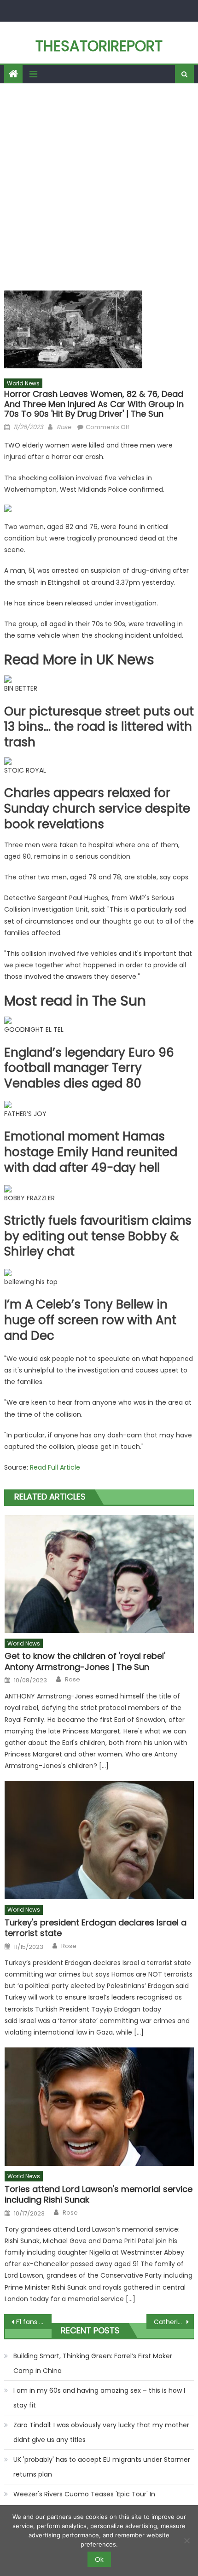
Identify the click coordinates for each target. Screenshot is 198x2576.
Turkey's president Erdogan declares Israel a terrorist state (96, 1928)
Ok (99, 2559)
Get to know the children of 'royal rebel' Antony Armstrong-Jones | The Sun (85, 1661)
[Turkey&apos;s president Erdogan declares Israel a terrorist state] (99, 1840)
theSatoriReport (99, 46)
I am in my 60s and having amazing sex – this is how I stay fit (99, 2398)
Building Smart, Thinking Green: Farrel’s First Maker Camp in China (93, 2363)
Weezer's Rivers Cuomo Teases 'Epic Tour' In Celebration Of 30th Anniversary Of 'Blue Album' (90, 2501)
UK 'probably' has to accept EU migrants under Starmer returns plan (102, 2467)
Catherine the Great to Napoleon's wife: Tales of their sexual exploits (174, 2322)
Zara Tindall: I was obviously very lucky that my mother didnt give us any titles (101, 2432)
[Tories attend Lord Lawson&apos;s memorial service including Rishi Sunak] (99, 2107)
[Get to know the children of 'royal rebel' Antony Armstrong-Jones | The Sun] (99, 1574)
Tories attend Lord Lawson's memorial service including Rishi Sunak (99, 2195)
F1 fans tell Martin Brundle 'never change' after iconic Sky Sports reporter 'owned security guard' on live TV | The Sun (34, 2322)
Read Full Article (55, 1467)
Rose (64, 427)
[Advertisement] (99, 187)
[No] (186, 2541)
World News (23, 383)
